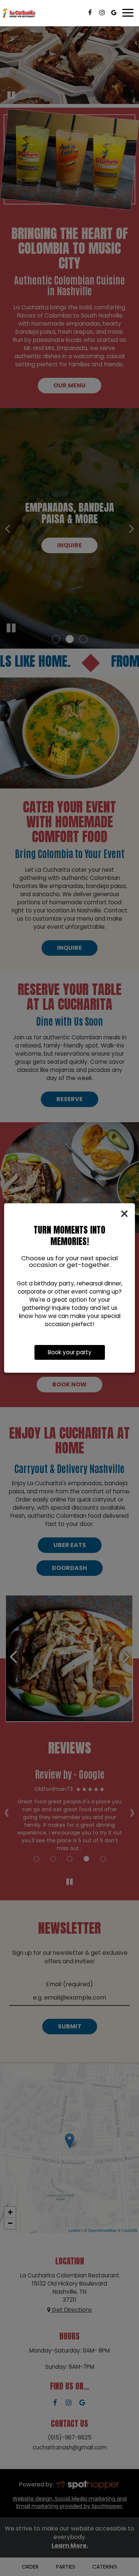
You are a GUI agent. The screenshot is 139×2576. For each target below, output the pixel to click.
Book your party (70, 1352)
